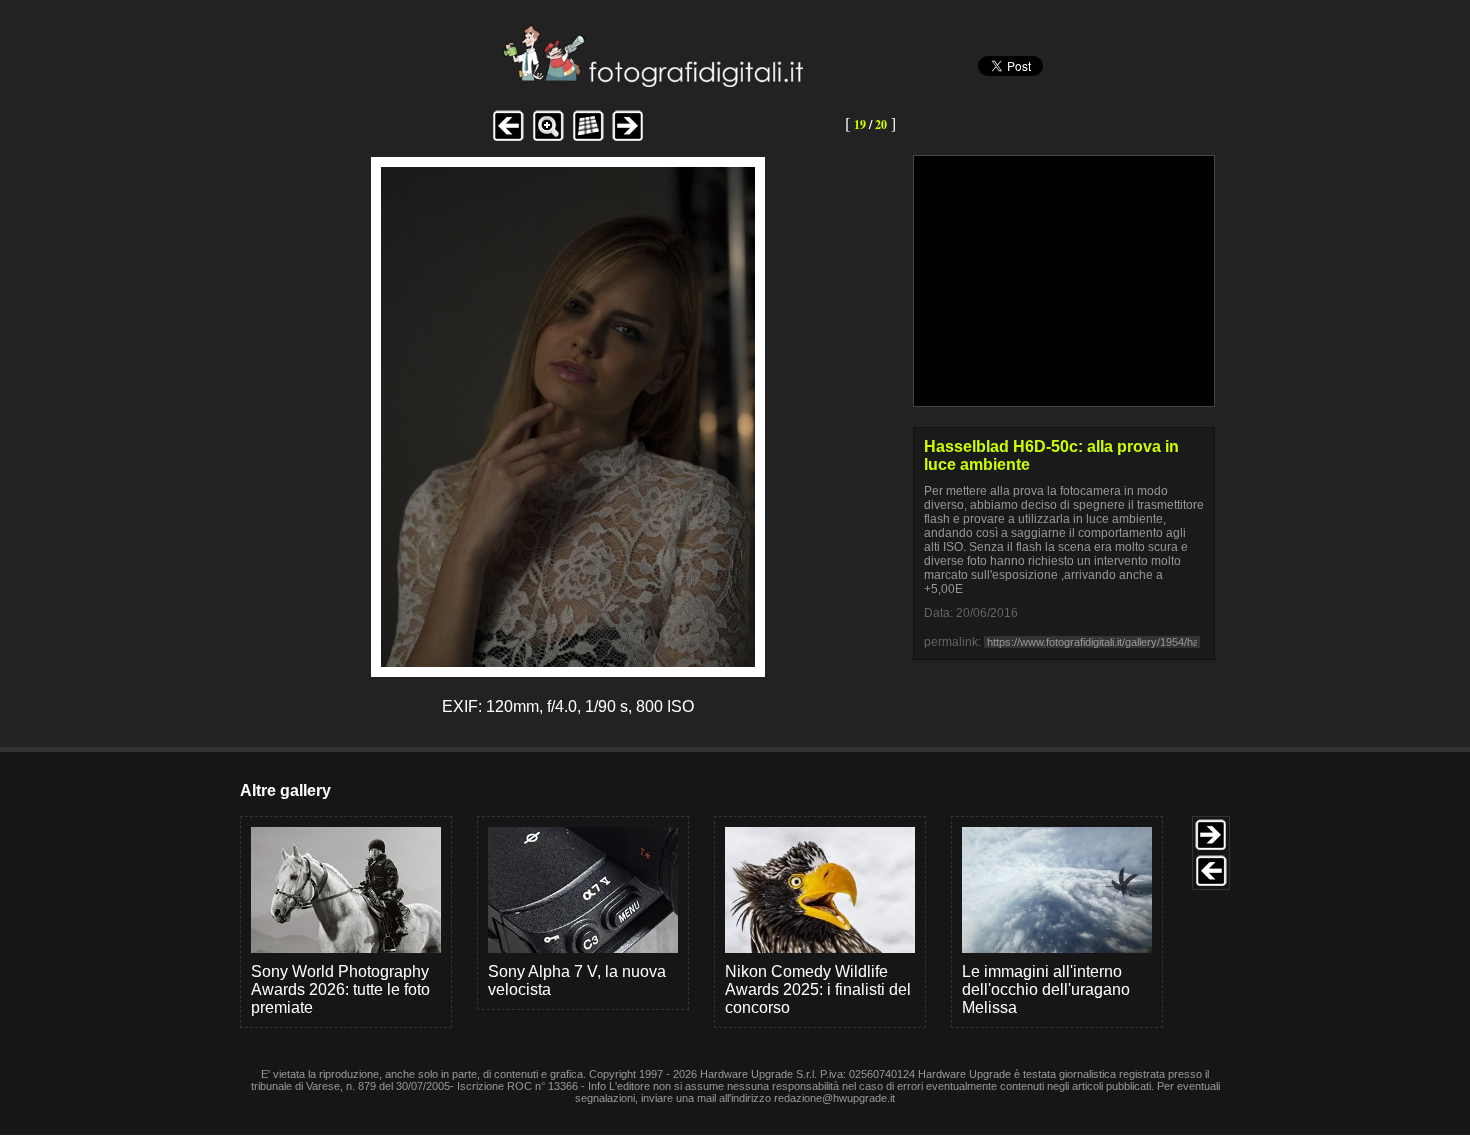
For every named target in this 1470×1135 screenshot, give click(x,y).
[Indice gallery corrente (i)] (588, 138)
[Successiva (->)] (628, 138)
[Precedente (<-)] (508, 138)
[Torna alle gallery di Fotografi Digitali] (518, 81)
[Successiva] (568, 661)
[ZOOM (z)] (548, 138)
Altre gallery (285, 790)
